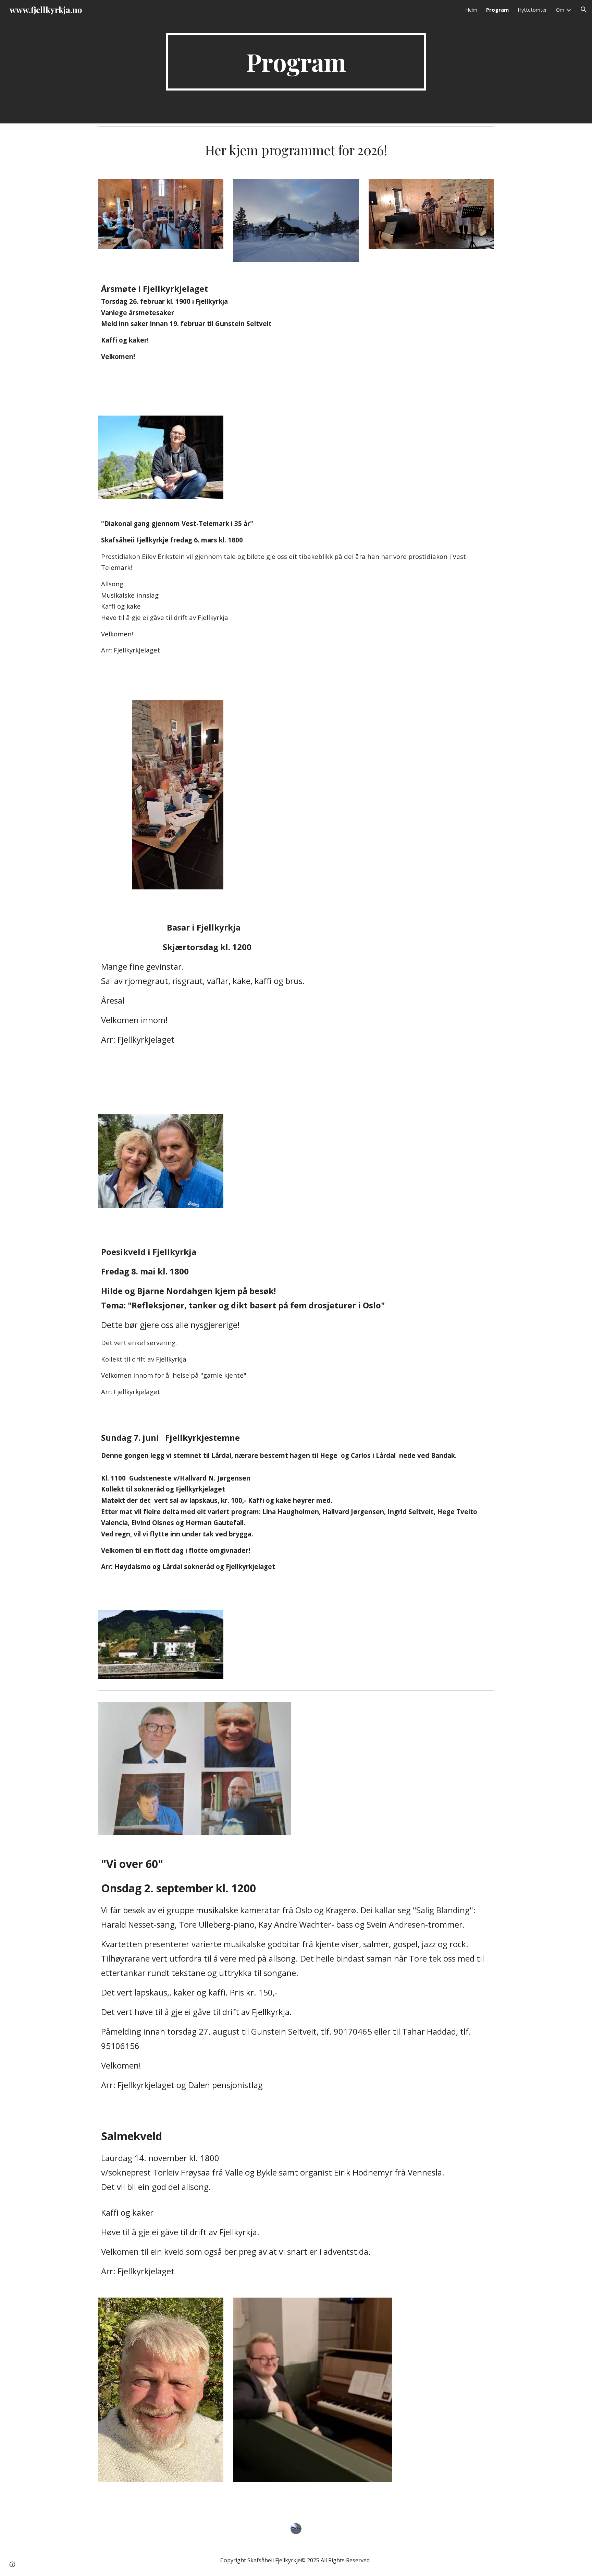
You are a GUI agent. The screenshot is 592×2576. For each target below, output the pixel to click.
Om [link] (560, 10)
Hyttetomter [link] (532, 10)
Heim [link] (471, 10)
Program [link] (497, 10)
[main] (296, 62)
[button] (584, 10)
